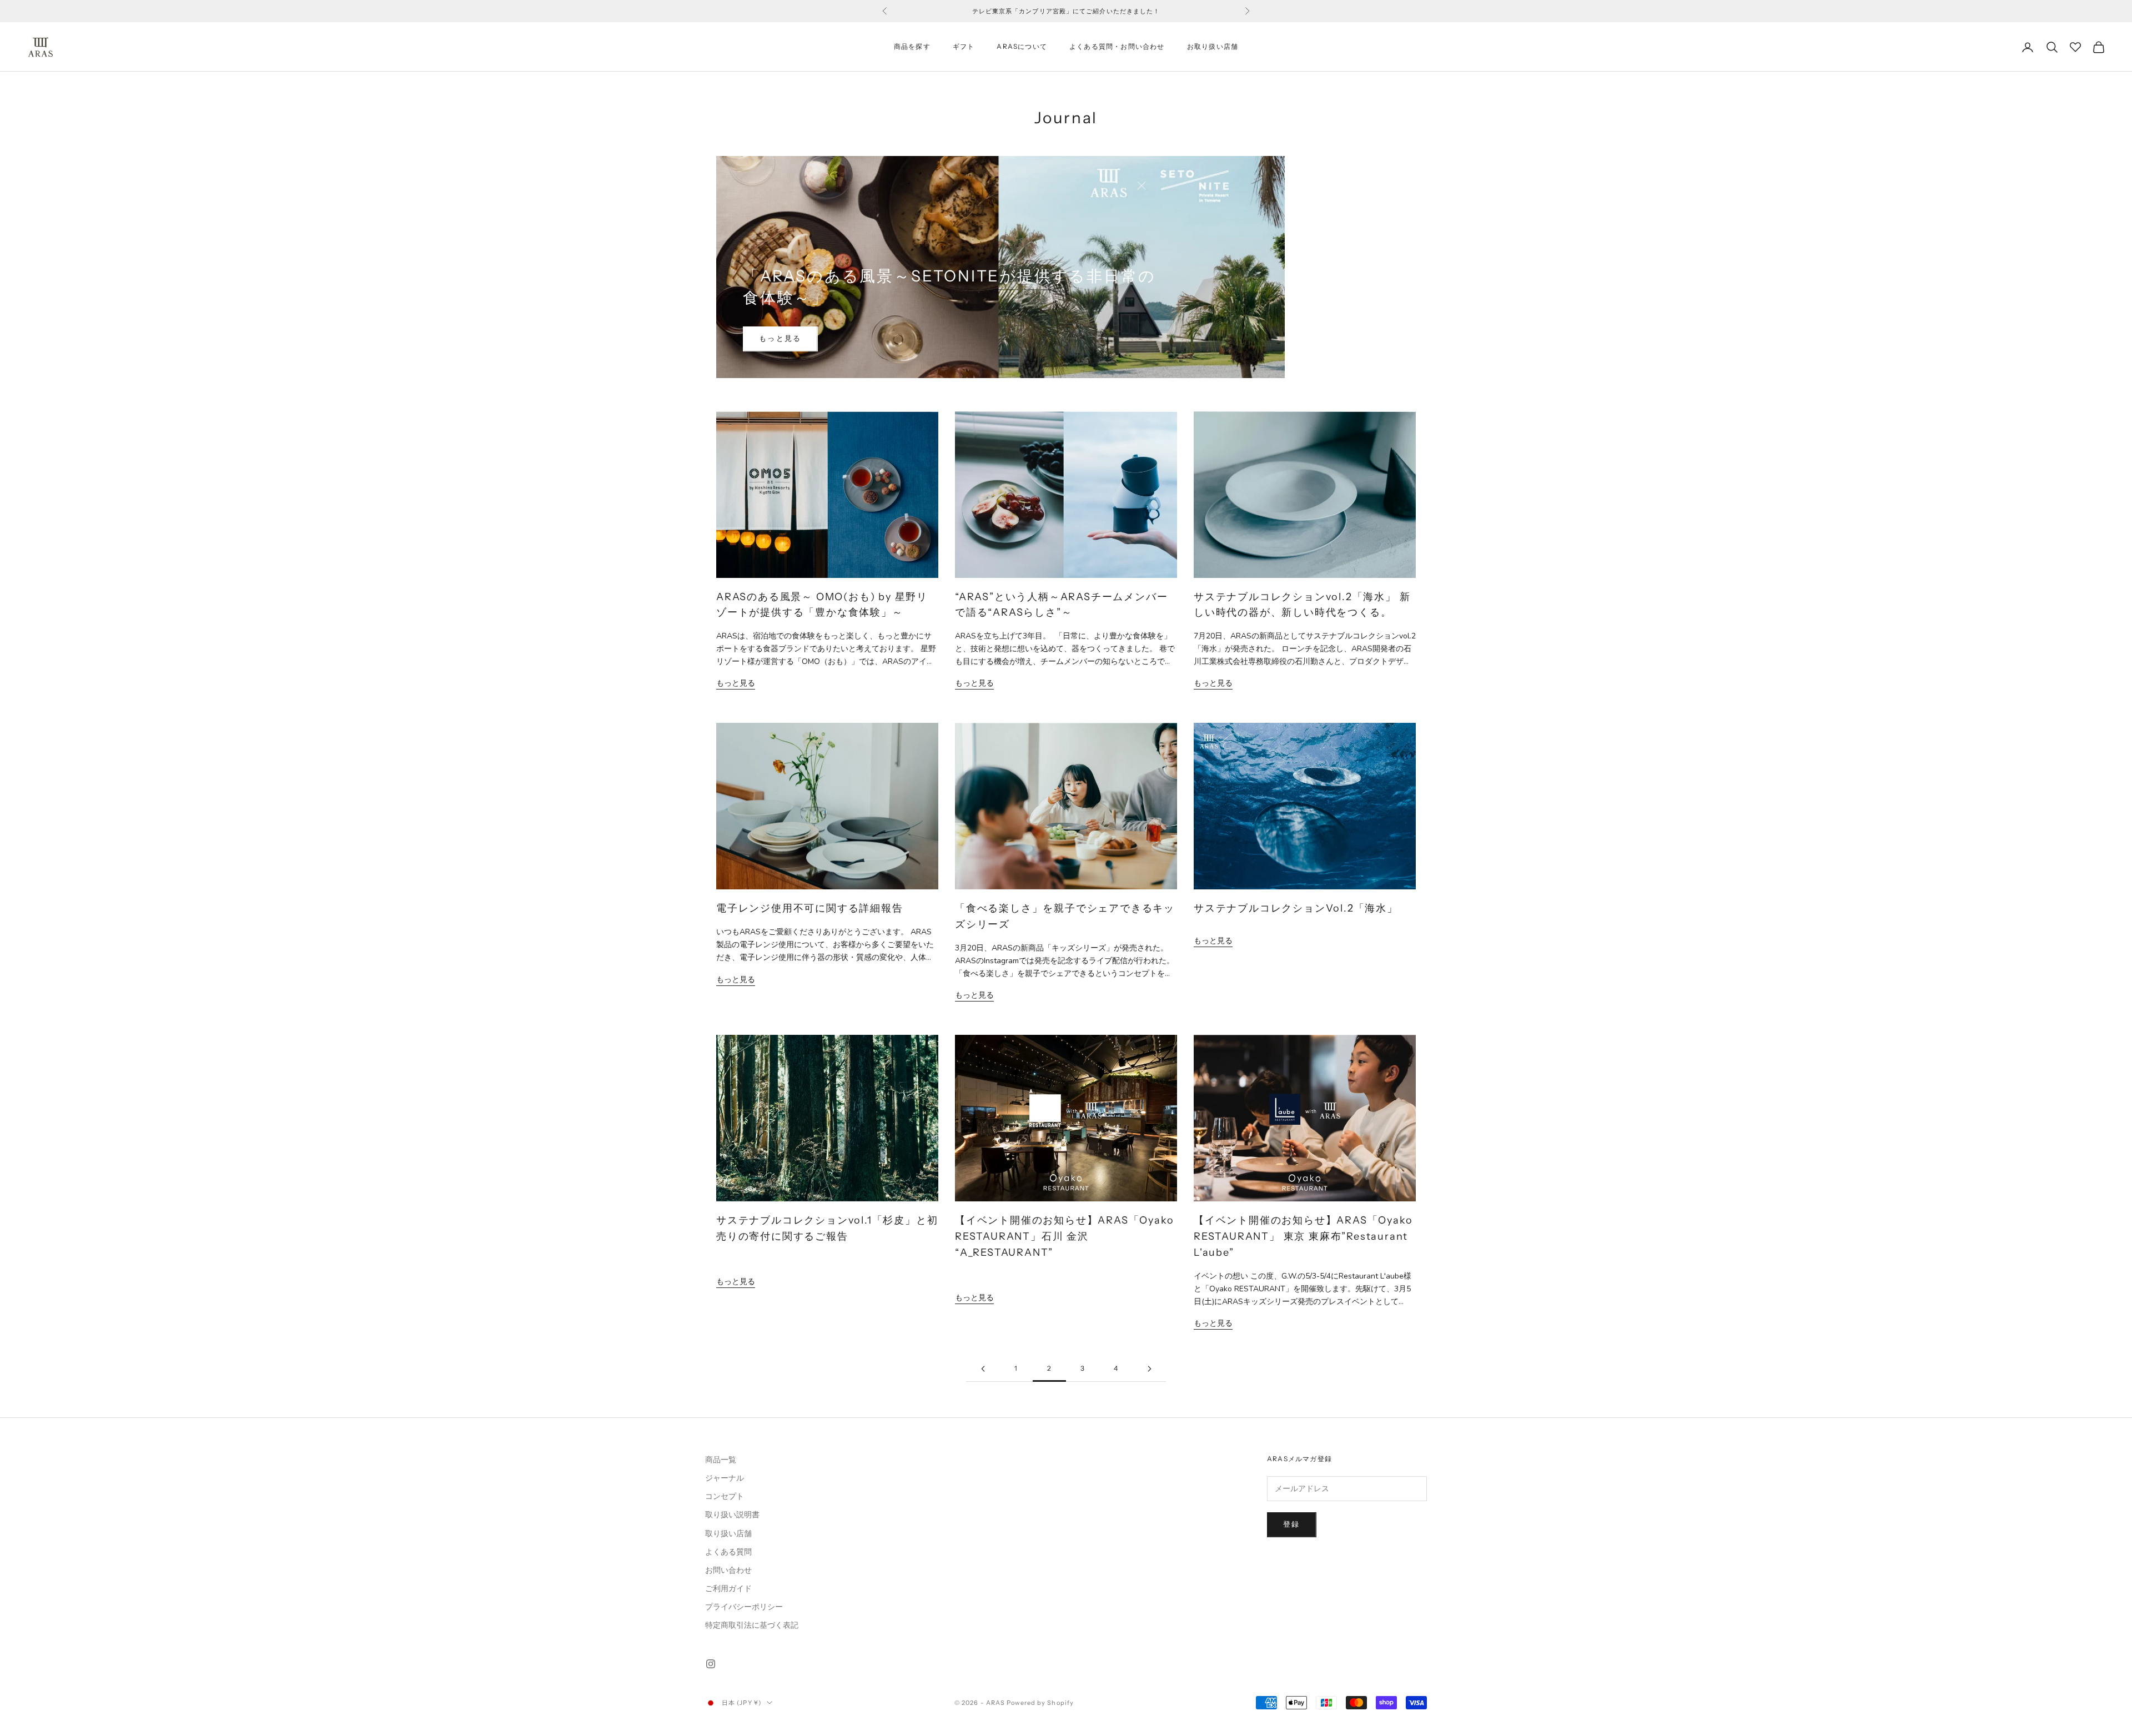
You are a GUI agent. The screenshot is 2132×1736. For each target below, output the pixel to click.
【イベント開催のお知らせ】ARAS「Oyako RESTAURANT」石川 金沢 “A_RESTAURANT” (1064, 1236)
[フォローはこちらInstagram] (711, 1664)
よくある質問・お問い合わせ (1117, 47)
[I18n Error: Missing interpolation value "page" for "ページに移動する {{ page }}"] (983, 1369)
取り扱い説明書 (732, 1515)
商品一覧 (721, 1460)
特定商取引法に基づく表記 (752, 1625)
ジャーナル (725, 1478)
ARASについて (1022, 47)
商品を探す (912, 47)
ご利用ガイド (728, 1589)
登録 (1292, 1524)
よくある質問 (728, 1552)
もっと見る (780, 339)
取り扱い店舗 (728, 1534)
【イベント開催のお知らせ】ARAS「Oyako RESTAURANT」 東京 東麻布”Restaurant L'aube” (1303, 1236)
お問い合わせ (728, 1570)
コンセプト (725, 1496)
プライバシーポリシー (744, 1607)
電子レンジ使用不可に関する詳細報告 (810, 908)
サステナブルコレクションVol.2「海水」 (1296, 908)
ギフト (964, 47)
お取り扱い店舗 (1213, 47)
